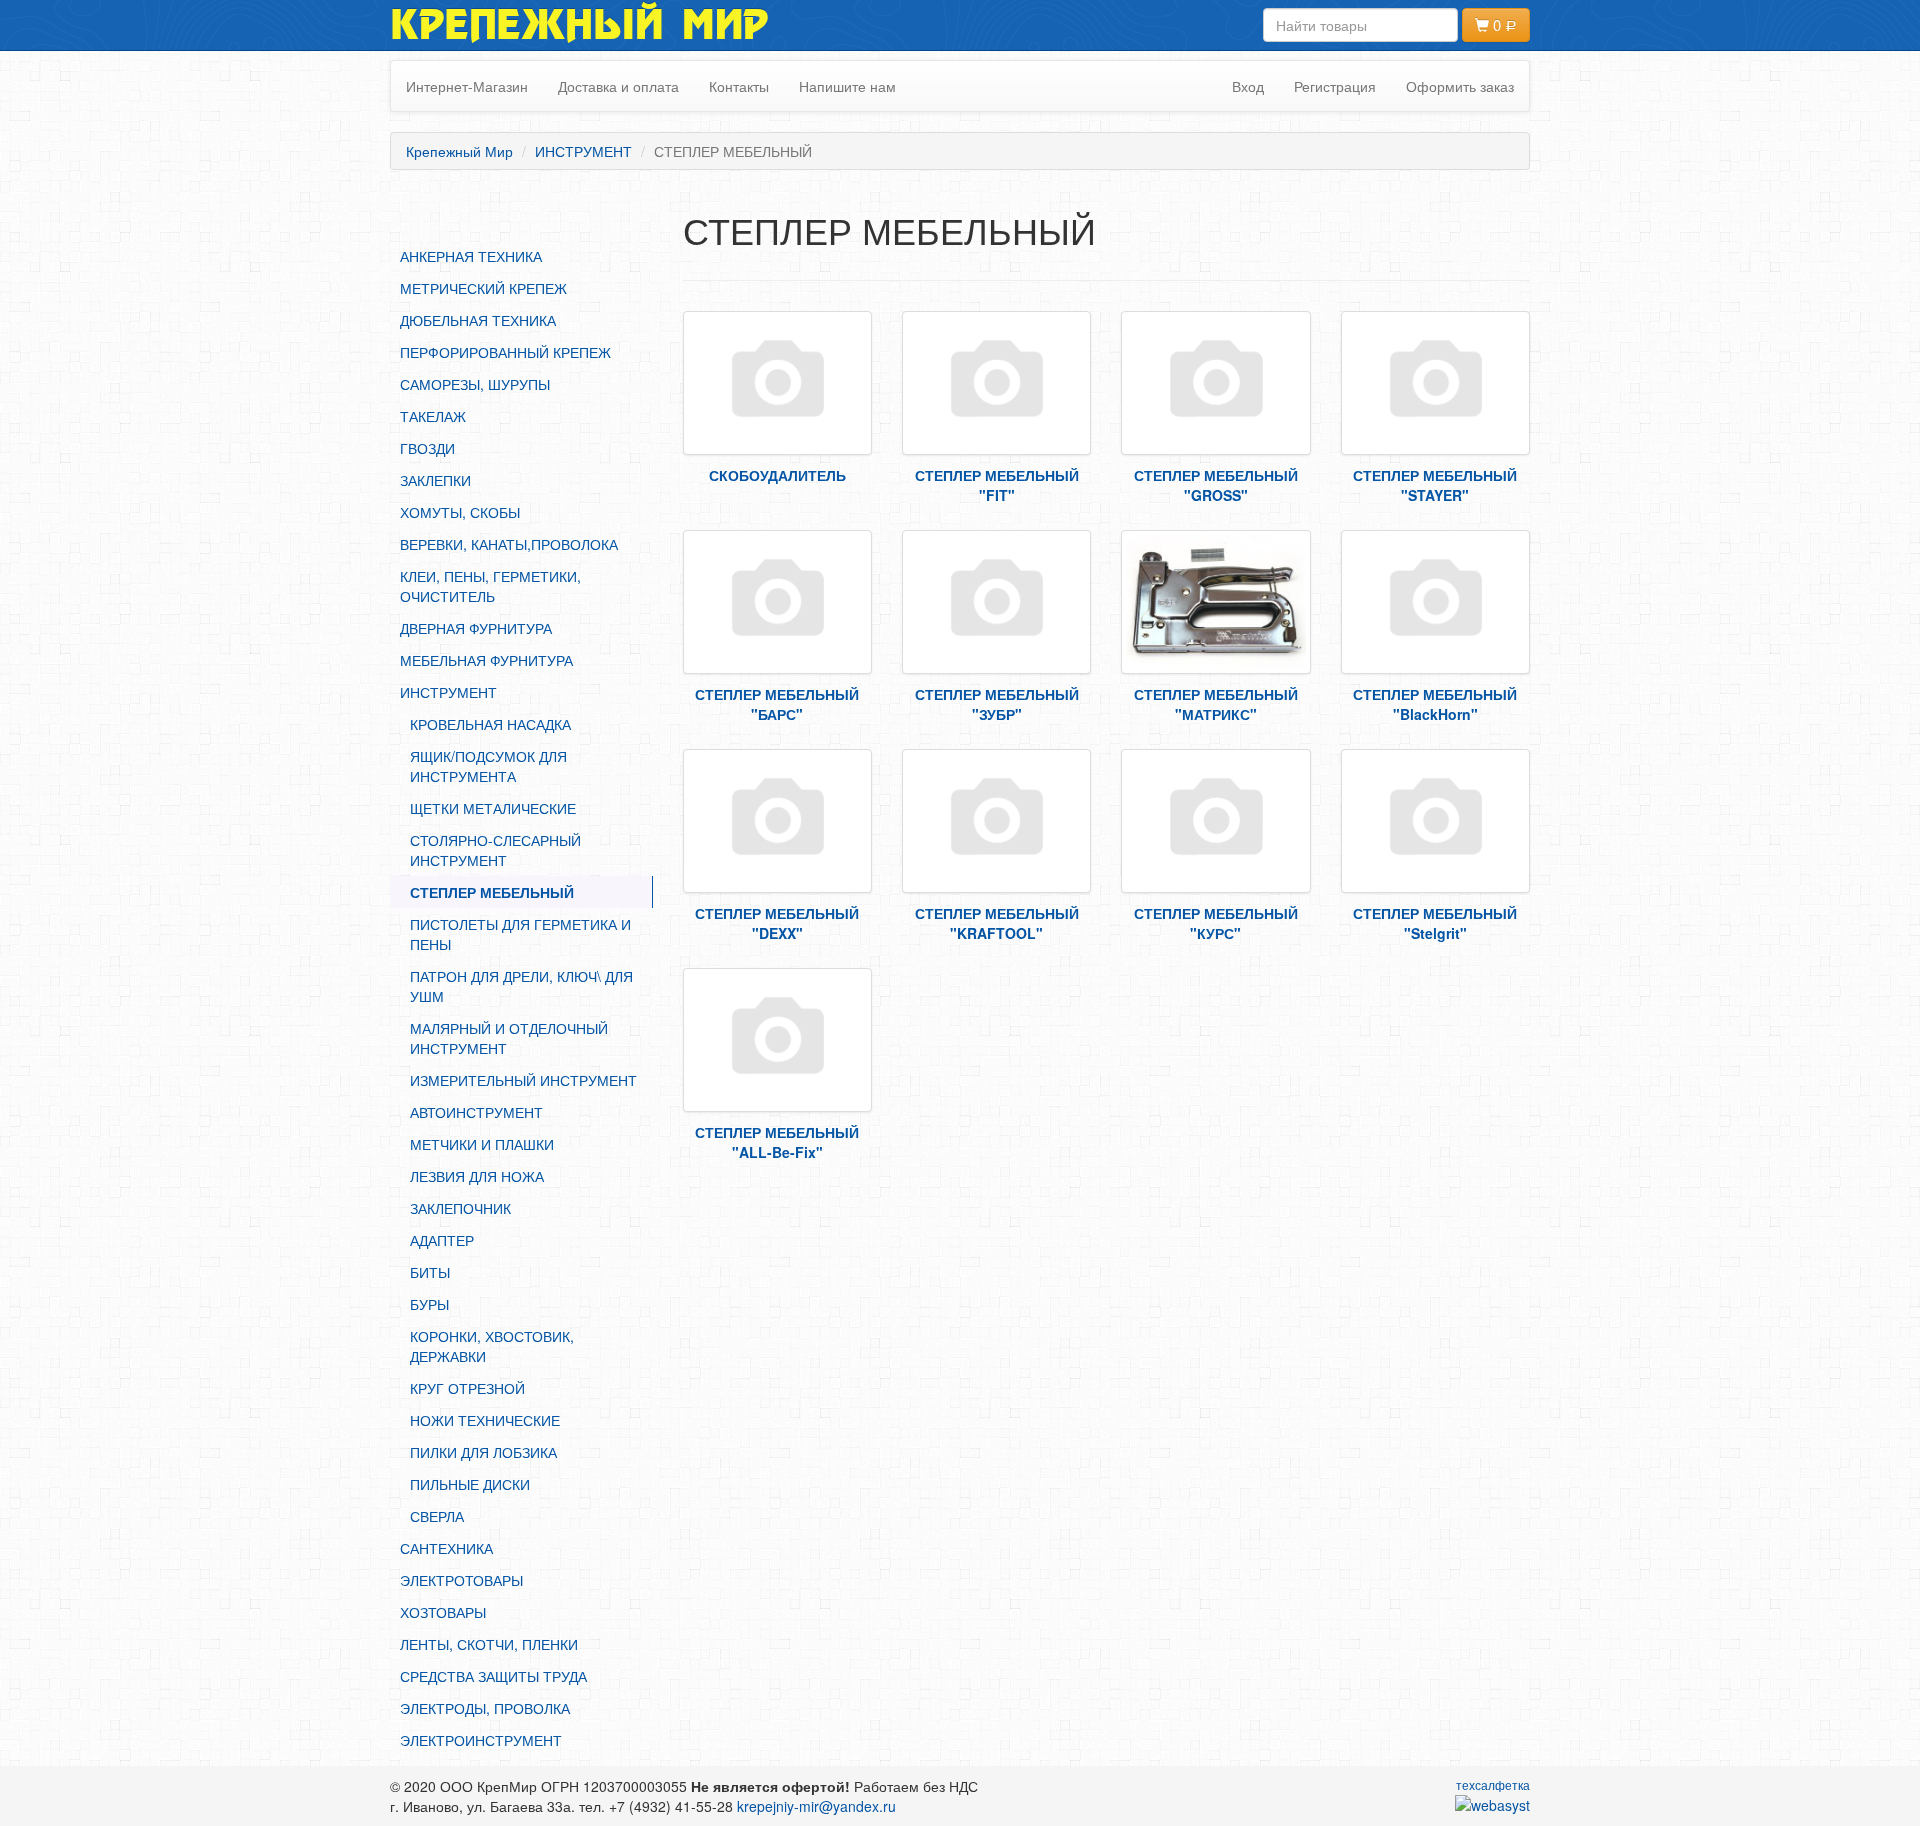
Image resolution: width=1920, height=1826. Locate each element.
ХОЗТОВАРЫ (443, 1612)
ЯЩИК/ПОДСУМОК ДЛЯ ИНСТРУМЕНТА (488, 766)
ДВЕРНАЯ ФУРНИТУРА (476, 628)
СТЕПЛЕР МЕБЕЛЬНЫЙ (492, 892)
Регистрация (1335, 86)
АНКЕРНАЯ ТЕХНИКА (471, 256)
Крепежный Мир (579, 25)
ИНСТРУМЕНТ (448, 692)
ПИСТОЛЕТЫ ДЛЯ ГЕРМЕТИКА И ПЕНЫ (520, 934)
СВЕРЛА (437, 1516)
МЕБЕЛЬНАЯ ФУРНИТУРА (486, 660)
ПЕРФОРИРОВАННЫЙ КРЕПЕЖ (505, 352)
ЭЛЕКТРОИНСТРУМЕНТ (481, 1740)
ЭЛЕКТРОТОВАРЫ (461, 1580)
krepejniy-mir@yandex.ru (816, 1806)
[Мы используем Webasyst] (1492, 1804)
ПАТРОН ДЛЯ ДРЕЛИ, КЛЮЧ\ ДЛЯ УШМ (521, 986)
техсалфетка (1493, 1784)
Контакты (739, 86)
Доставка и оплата (618, 86)
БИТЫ (430, 1272)
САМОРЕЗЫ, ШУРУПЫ (475, 384)
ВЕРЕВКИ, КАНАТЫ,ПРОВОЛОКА (509, 544)
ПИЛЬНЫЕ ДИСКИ (470, 1484)
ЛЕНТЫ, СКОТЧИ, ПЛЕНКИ (489, 1644)
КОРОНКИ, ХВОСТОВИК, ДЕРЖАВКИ (492, 1346)
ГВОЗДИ (427, 448)
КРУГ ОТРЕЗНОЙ (467, 1388)
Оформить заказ (1460, 86)
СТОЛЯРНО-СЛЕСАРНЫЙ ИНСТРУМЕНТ (495, 850)
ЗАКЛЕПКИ (435, 480)
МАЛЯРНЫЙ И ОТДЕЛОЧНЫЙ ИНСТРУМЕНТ (509, 1038)
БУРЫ (429, 1304)
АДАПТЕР (442, 1240)
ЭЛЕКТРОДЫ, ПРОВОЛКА (485, 1708)
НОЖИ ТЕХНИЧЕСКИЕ (485, 1420)
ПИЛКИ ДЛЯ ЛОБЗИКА (483, 1452)
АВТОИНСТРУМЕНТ (476, 1112)
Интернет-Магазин (467, 86)
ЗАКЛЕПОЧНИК (460, 1208)
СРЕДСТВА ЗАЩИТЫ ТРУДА (493, 1676)
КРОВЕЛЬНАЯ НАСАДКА (490, 724)
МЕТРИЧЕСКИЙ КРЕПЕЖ (483, 288)
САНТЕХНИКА (446, 1548)
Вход (1248, 86)
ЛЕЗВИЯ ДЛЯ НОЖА (477, 1176)
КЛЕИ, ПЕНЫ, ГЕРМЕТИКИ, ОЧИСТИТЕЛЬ (490, 586)
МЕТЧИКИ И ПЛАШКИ (482, 1144)
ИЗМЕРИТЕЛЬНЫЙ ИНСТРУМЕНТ (523, 1080)
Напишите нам (847, 86)
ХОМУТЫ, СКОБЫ (460, 512)
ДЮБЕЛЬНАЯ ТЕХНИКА (478, 320)
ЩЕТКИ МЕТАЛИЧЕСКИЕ (493, 808)
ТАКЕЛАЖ (433, 416)
